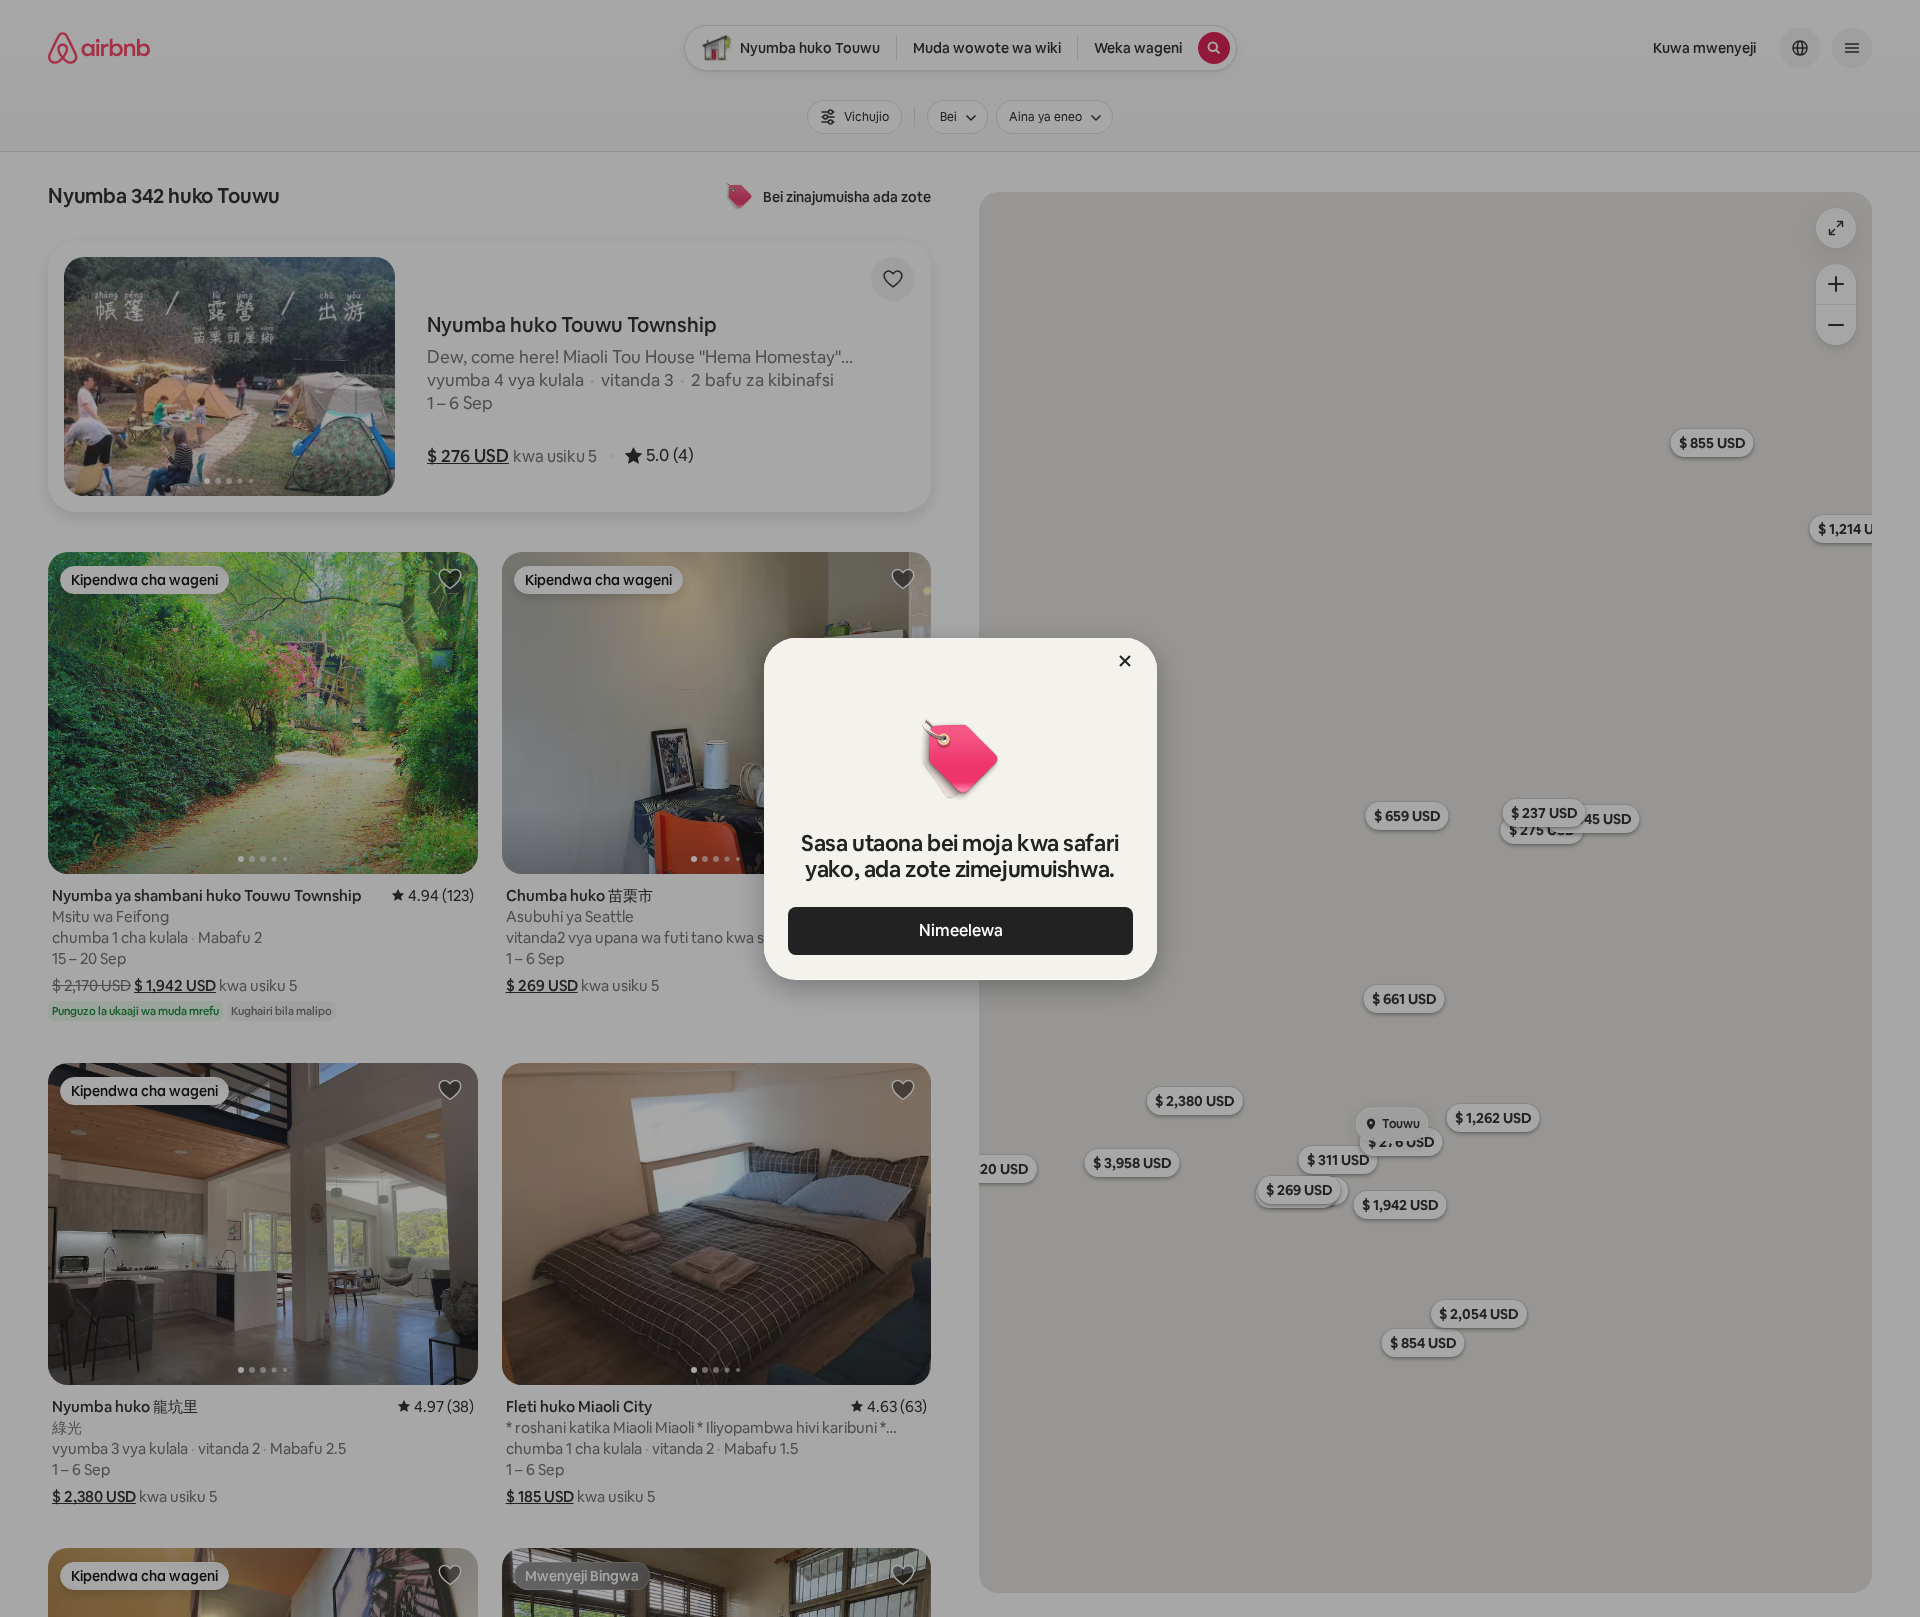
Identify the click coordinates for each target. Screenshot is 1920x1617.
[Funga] (1125, 661)
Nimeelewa (960, 930)
